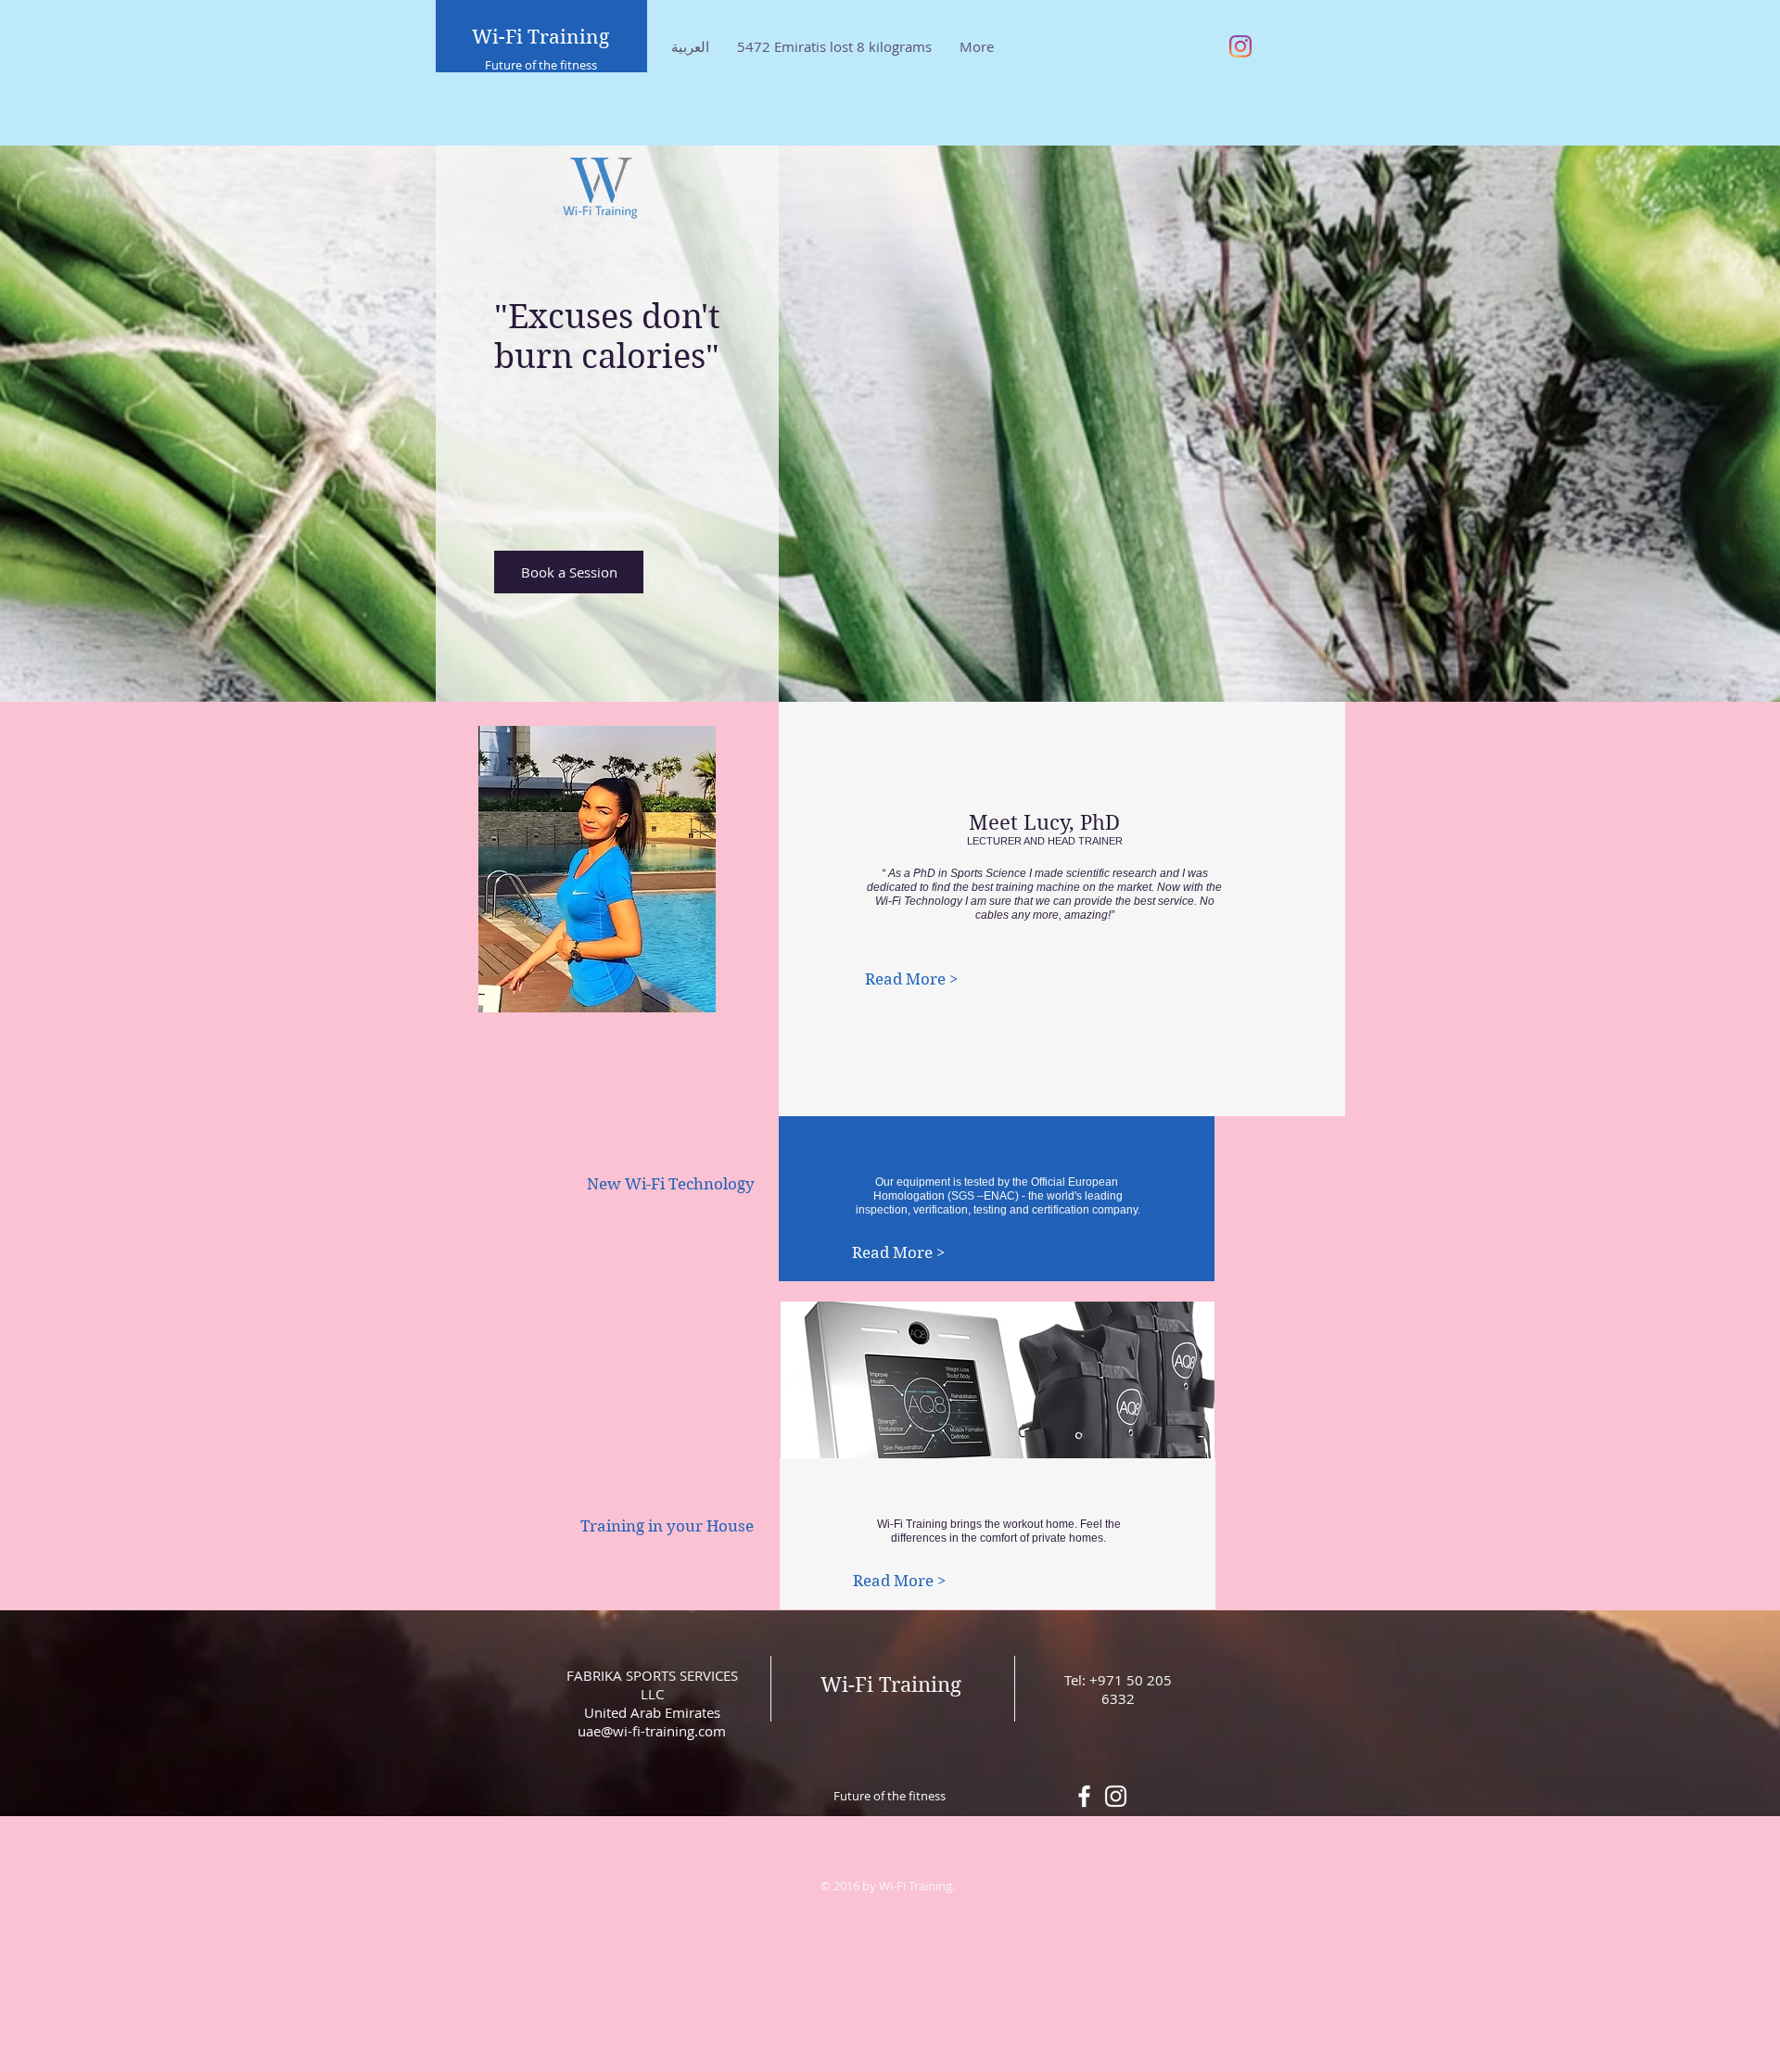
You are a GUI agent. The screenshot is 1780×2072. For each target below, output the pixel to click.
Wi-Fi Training (540, 37)
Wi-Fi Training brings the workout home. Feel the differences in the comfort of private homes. (999, 1531)
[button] (670, 1185)
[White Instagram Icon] (1116, 1796)
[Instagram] (1240, 46)
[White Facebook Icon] (1084, 1796)
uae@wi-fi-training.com (652, 1731)
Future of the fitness (541, 65)
